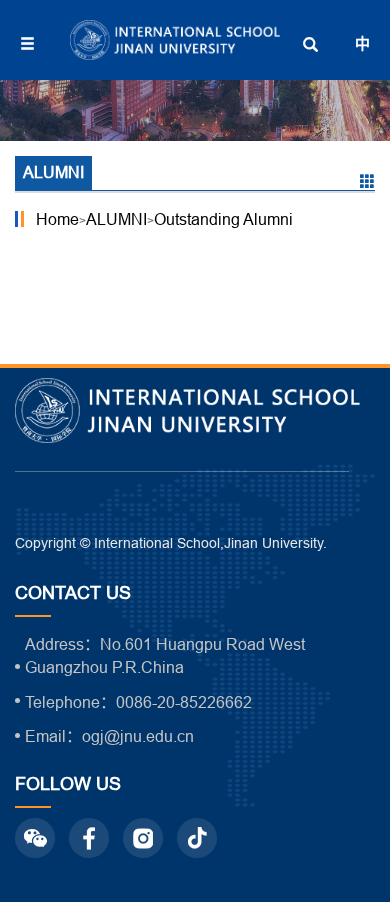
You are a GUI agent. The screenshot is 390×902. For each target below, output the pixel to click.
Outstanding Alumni (223, 219)
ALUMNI (116, 219)
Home (57, 219)
